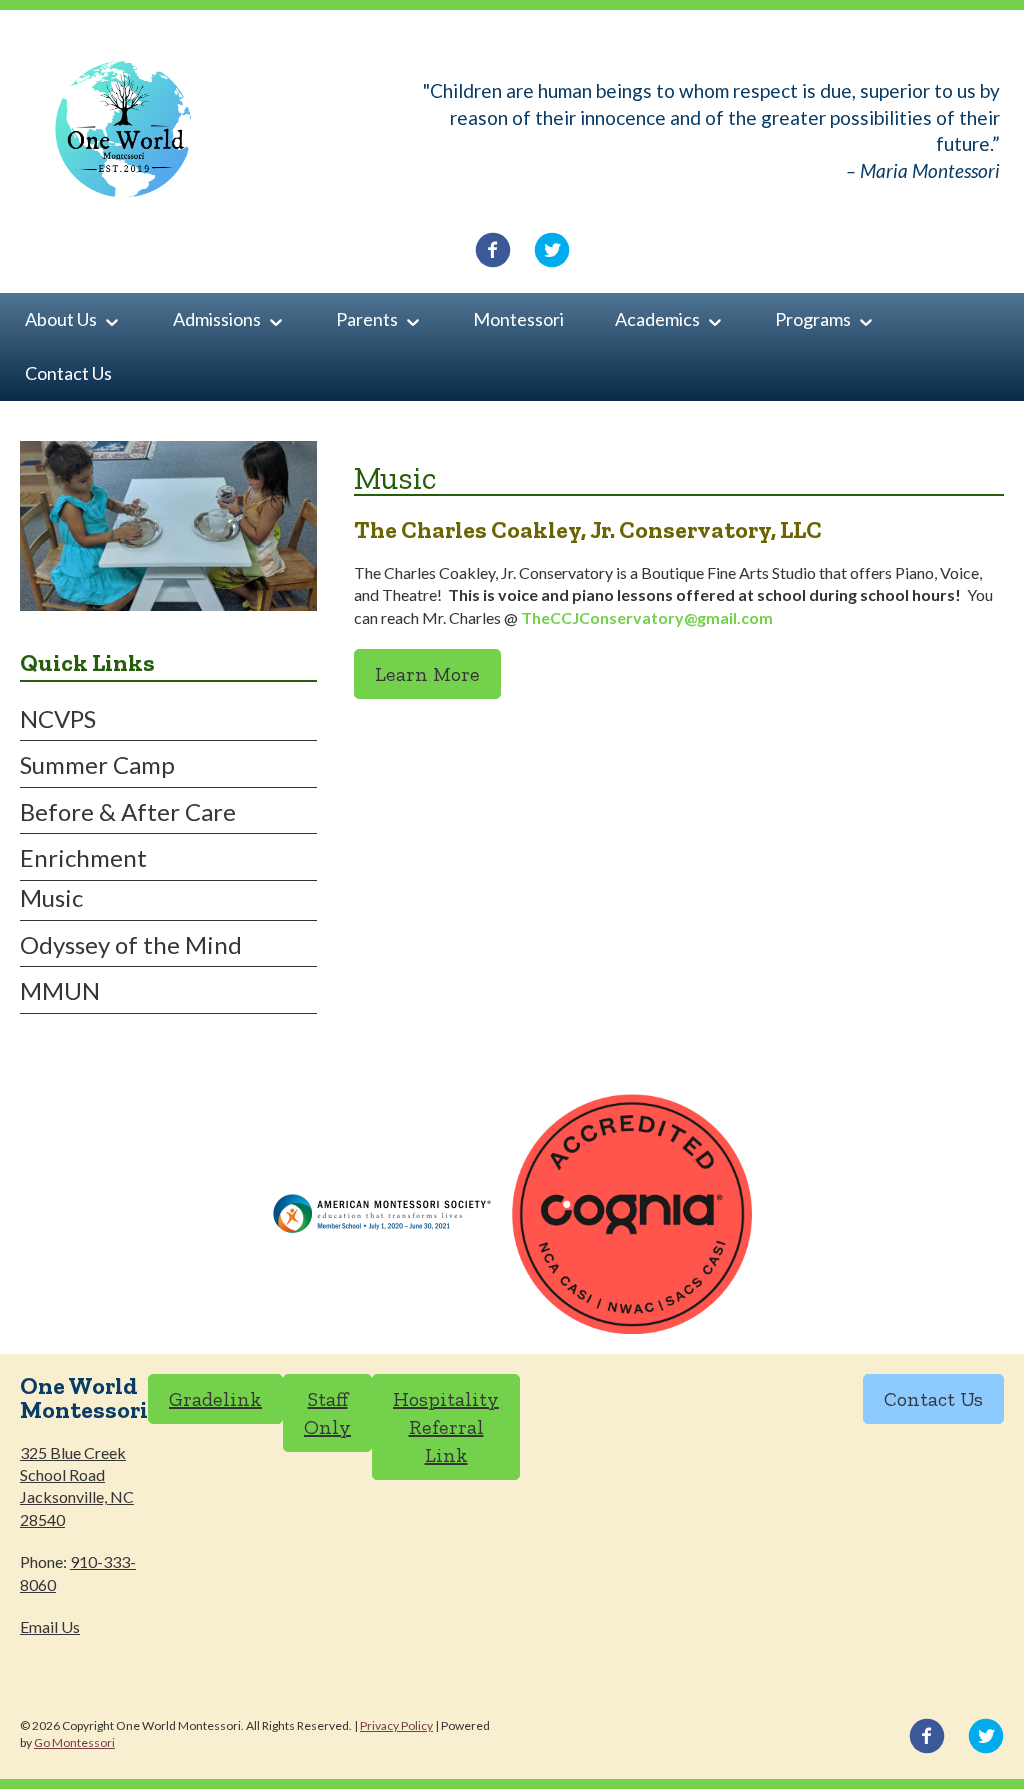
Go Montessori (74, 1742)
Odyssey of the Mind (131, 944)
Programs (813, 319)
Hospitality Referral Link (446, 1427)
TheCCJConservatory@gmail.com (647, 617)
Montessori (518, 319)
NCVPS (58, 718)
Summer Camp (97, 764)
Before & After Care (128, 811)
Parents (367, 319)
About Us (61, 319)
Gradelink (215, 1399)
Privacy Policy (396, 1725)
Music (51, 897)
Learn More (427, 674)
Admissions (217, 319)
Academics (657, 319)
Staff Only (327, 1413)
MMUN (60, 990)
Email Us (50, 1626)
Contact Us (68, 373)
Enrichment (83, 857)
